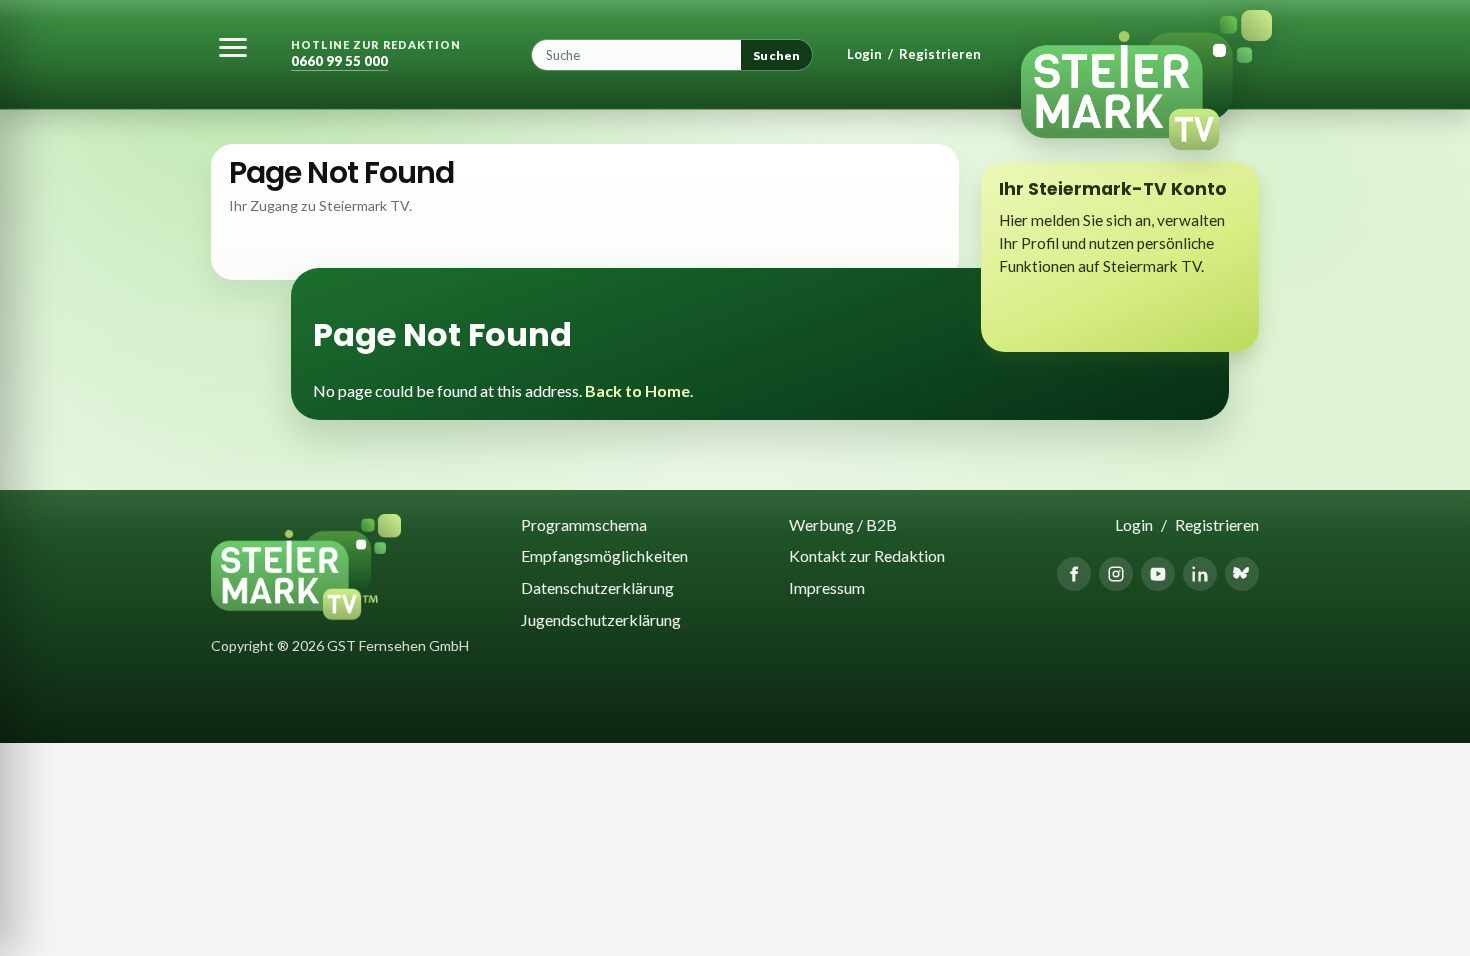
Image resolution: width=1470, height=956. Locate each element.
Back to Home (637, 390)
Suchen (776, 55)
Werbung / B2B (843, 524)
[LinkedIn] (1200, 574)
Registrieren (940, 54)
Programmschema (584, 524)
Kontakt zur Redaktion (867, 555)
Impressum (827, 587)
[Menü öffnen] (233, 47)
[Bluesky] (1242, 574)
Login (864, 54)
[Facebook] (1074, 574)
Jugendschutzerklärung (601, 619)
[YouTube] (1158, 574)
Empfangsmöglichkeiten (604, 555)
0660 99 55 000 (339, 61)
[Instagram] (1116, 574)
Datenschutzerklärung (597, 587)
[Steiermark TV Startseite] (1133, 55)
